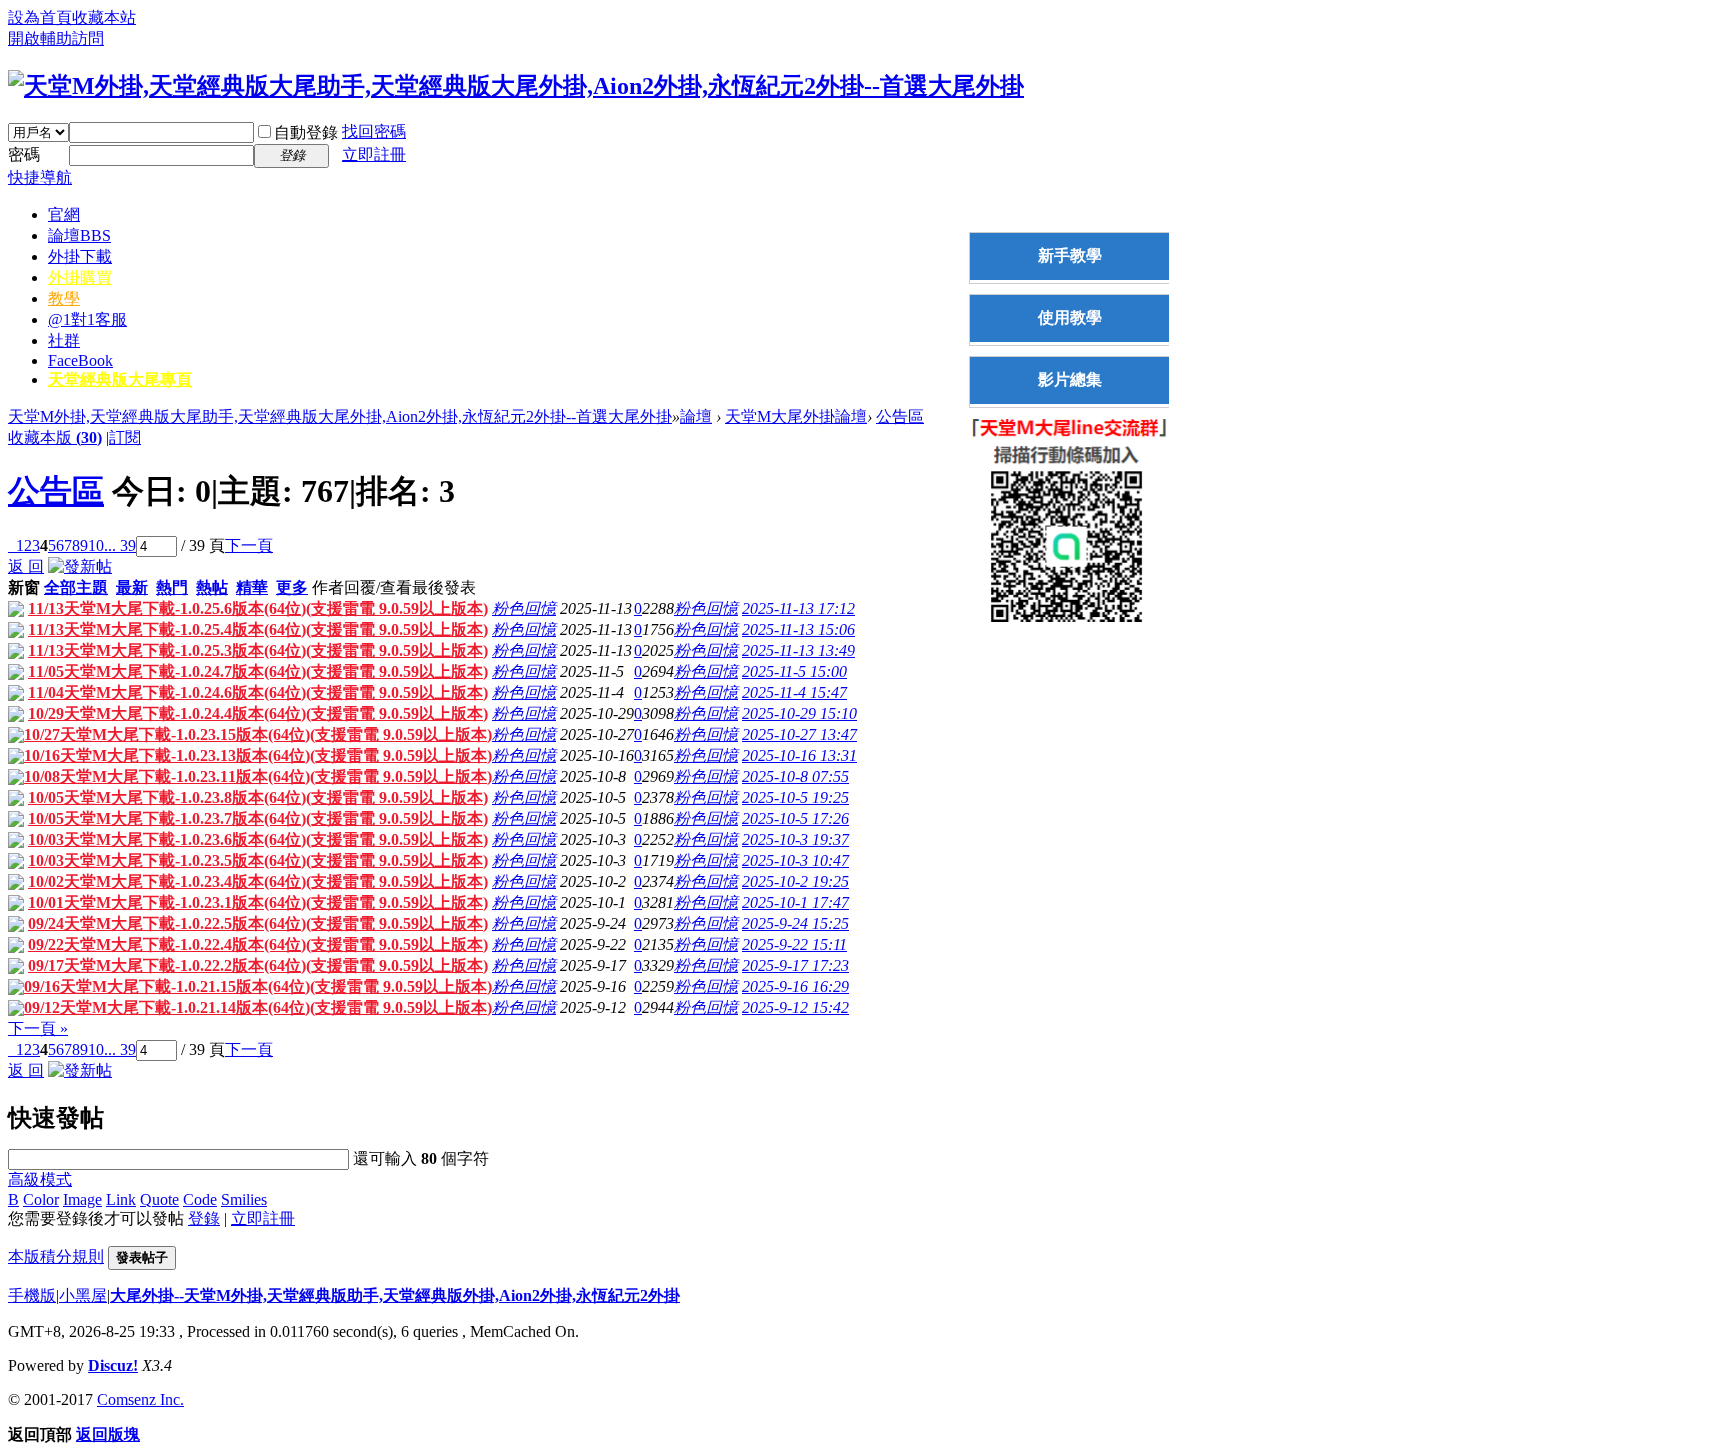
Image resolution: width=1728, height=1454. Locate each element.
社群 (64, 340)
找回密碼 (374, 131)
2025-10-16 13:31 (799, 755)
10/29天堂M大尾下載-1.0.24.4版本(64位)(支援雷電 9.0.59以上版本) (258, 713)
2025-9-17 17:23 (795, 965)
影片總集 (1070, 379)
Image (82, 1199)
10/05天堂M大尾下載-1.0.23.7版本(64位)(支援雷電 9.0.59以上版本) (258, 818)
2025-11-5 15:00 (794, 671)
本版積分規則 (56, 1256)
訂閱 (125, 437)
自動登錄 (306, 132)
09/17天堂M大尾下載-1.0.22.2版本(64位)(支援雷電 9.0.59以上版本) (258, 965)
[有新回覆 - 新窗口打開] (16, 611)
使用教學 (1070, 317)
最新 (132, 587)
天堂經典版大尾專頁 (120, 379)
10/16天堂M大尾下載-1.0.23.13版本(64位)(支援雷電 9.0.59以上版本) (258, 755)
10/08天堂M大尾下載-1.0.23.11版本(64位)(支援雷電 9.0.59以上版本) (258, 776)
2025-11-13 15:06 (798, 629)
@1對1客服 (87, 319)
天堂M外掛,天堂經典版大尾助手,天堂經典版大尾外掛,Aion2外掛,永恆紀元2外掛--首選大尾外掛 (340, 416)
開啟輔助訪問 (56, 38)
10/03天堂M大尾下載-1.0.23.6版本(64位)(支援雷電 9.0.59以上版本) (258, 839)
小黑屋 (83, 1295)
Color (41, 1199)
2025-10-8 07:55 (795, 776)
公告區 (900, 416)
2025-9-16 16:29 (795, 986)
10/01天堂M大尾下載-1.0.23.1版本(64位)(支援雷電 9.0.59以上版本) (258, 902)
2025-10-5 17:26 (795, 818)
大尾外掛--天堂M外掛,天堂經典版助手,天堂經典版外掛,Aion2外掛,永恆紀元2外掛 (395, 1295)
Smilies (244, 1199)
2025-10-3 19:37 (795, 839)
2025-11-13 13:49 (798, 650)
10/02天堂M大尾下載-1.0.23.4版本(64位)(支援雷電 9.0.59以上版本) (258, 881)
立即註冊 (374, 154)
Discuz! (113, 1365)
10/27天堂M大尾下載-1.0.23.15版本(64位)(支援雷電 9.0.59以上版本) (258, 734)
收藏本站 (104, 17)
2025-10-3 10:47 (795, 860)
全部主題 (76, 587)
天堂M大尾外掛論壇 (796, 416)
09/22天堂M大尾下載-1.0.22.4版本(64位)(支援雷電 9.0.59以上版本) (258, 944)
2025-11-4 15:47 (794, 692)
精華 (252, 587)
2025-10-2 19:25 (795, 881)
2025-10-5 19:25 (795, 797)
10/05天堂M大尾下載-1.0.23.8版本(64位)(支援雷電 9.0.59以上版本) (258, 797)
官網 (64, 214)
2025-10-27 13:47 (799, 734)
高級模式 (40, 1179)
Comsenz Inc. (140, 1399)
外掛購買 (80, 277)
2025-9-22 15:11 (794, 944)
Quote (159, 1199)
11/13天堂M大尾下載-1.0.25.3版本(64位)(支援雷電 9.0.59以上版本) (258, 650)
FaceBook (80, 360)
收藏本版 (55, 437)
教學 (64, 298)
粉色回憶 (524, 608)
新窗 (24, 587)
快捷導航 (40, 177)
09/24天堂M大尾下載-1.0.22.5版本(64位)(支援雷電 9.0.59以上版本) (258, 923)
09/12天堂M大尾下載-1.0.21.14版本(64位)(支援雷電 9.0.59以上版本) (258, 1007)
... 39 (120, 545)
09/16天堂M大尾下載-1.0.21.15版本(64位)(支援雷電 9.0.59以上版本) (258, 986)
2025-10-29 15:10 (799, 713)
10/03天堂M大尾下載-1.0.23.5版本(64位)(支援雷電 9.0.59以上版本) (258, 860)
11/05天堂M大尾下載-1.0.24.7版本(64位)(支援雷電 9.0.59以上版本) (258, 671)
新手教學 (1070, 255)
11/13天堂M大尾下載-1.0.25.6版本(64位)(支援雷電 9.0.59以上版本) (258, 608)
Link (121, 1199)
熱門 (172, 587)
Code (200, 1199)
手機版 (32, 1295)
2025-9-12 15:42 (795, 1007)
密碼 (24, 154)
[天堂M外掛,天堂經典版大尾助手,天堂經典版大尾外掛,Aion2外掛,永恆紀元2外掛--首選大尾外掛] (516, 86)
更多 (292, 587)
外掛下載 (80, 256)
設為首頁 (40, 17)
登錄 (204, 1218)
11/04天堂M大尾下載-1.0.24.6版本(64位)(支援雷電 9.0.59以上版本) (258, 692)
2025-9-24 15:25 (795, 923)
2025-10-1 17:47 (795, 902)
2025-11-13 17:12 (798, 608)
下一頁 (249, 545)
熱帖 (212, 587)
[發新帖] (80, 566)
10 (96, 545)
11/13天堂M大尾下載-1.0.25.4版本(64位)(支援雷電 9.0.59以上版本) (258, 629)
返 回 (26, 566)
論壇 (79, 235)
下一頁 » (38, 1028)
